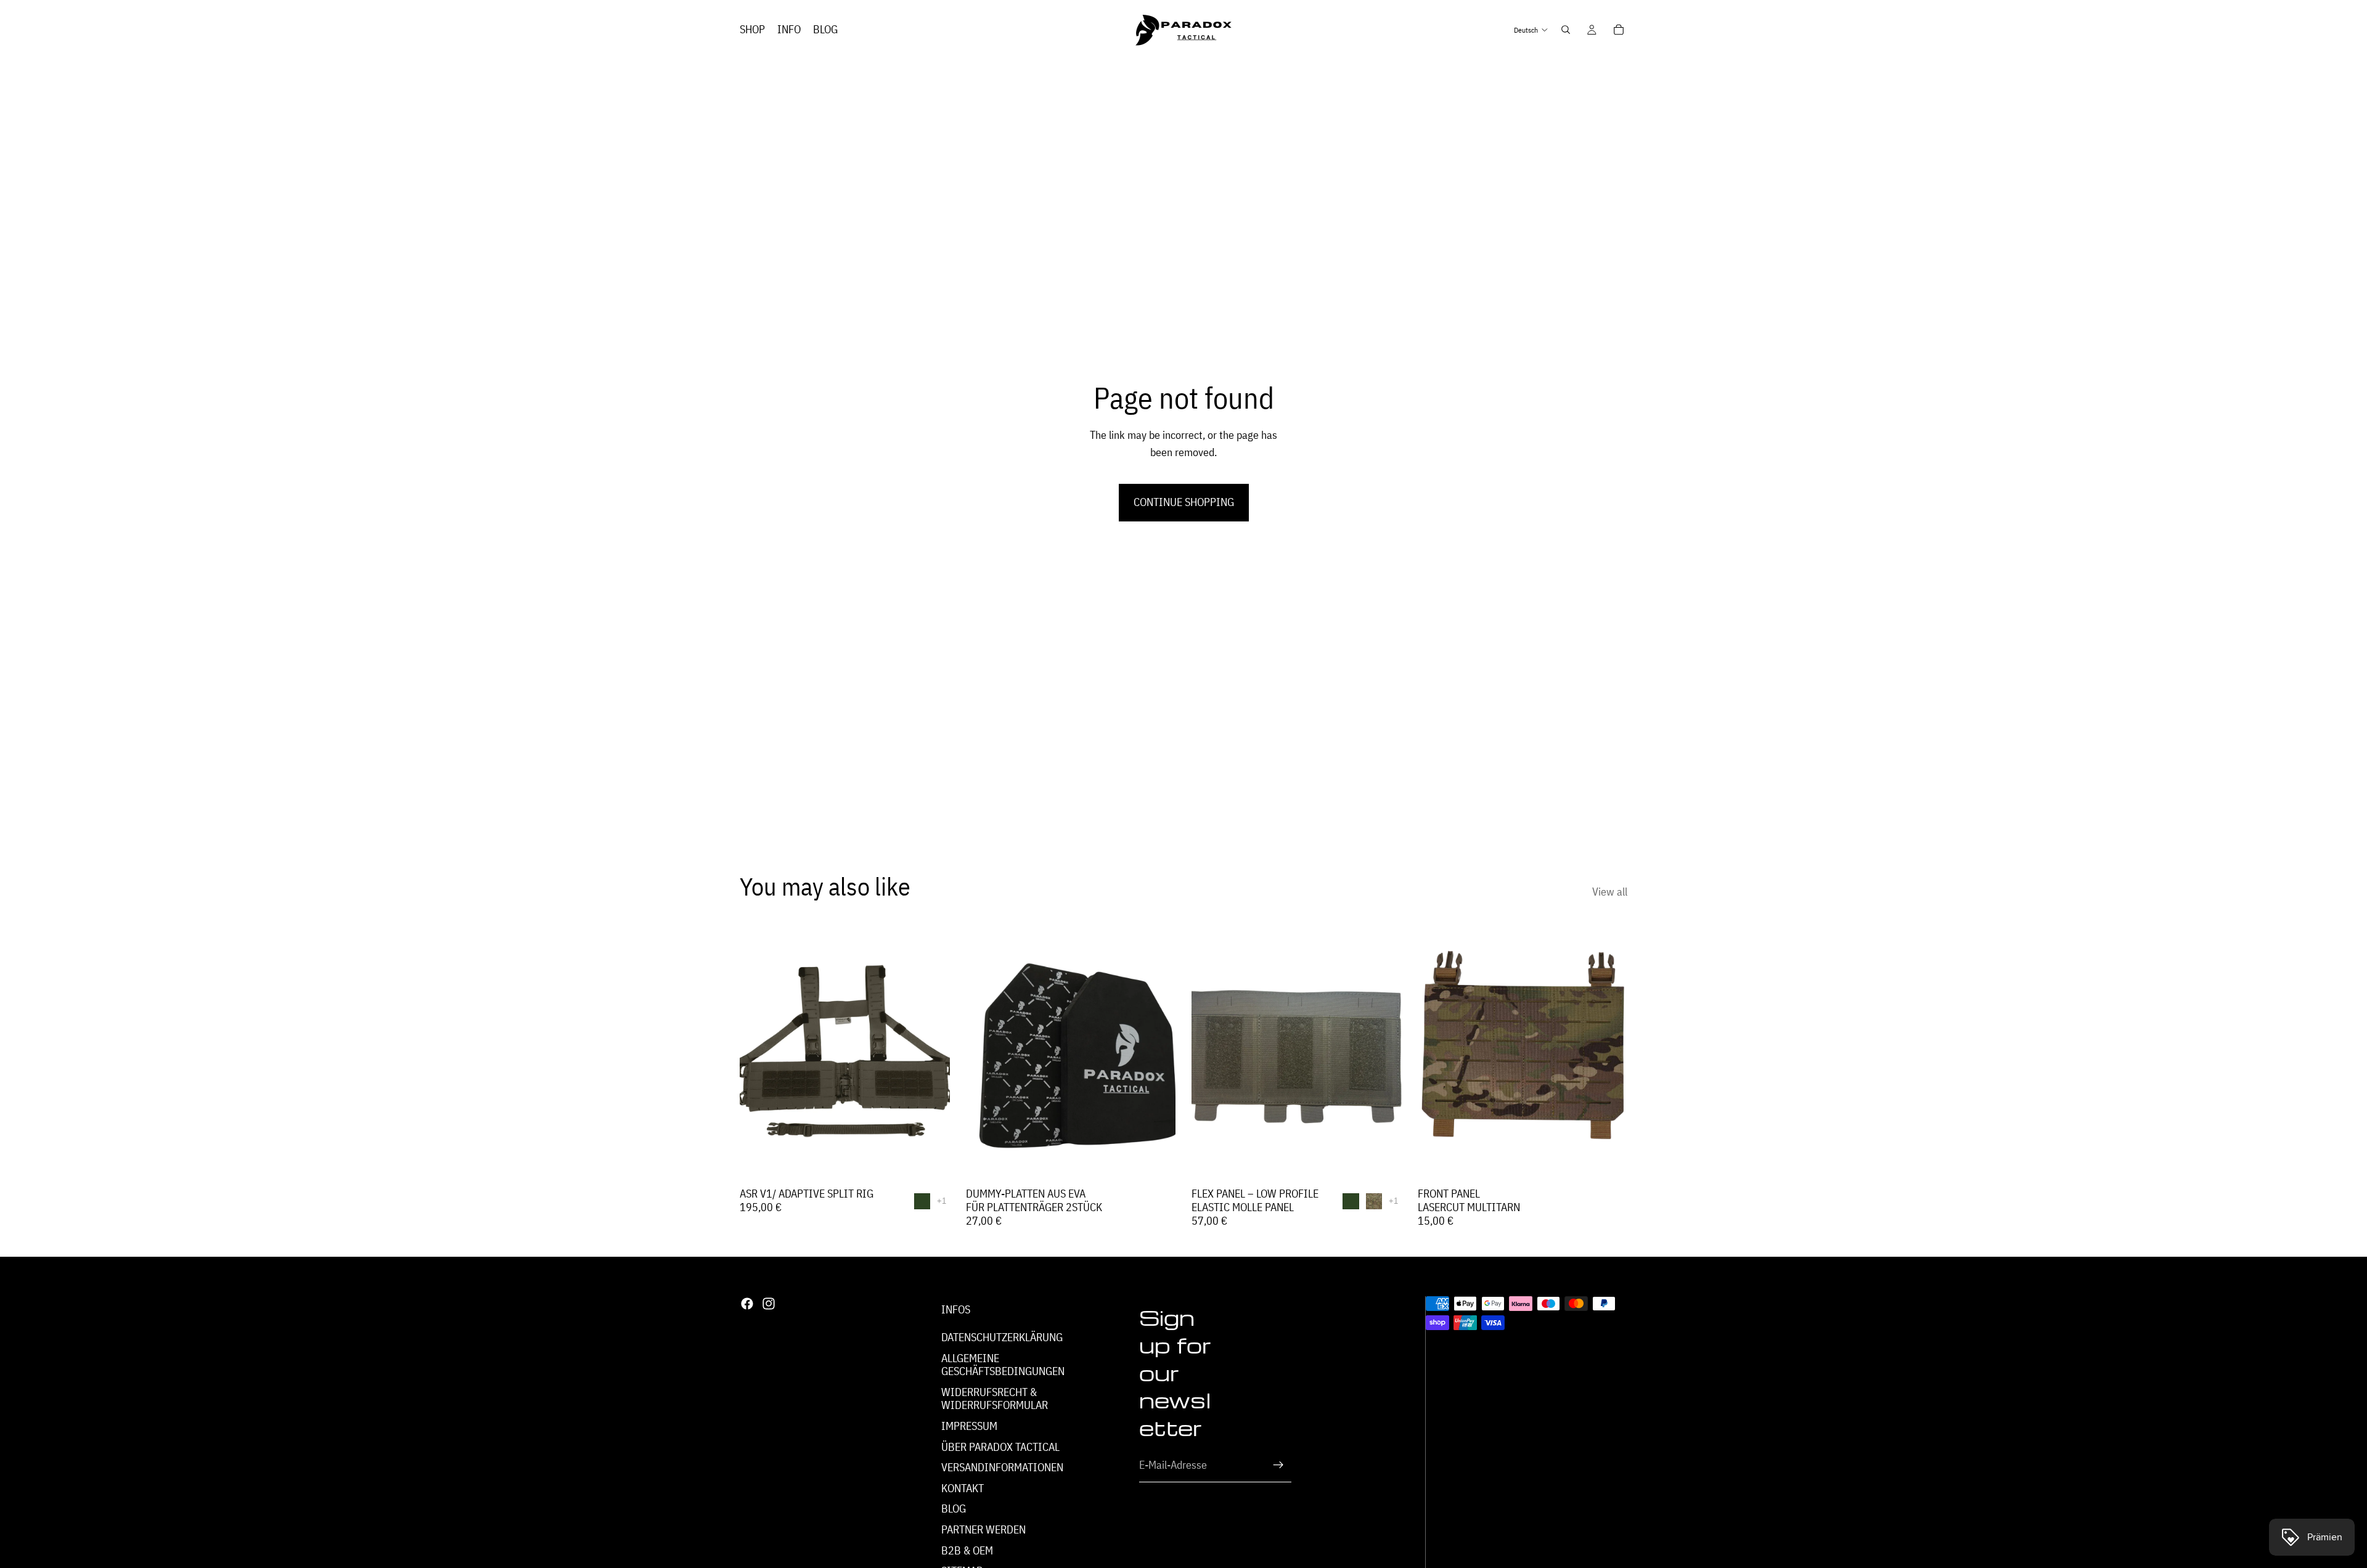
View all (1610, 892)
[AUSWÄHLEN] (931, 1162)
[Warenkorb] (1619, 30)
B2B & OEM (967, 1550)
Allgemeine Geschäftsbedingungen (1003, 1365)
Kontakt (963, 1488)
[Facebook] (747, 1304)
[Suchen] (1566, 30)
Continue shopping (1184, 502)
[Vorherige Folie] (758, 1050)
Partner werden (983, 1529)
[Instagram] (769, 1304)
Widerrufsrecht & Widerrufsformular (995, 1399)
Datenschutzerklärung (1002, 1337)
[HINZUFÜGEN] (1156, 1162)
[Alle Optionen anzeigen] (942, 1201)
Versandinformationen (1002, 1467)
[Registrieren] (1278, 1466)
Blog (954, 1509)
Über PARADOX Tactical (1000, 1447)
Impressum (969, 1426)
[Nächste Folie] (931, 1050)
